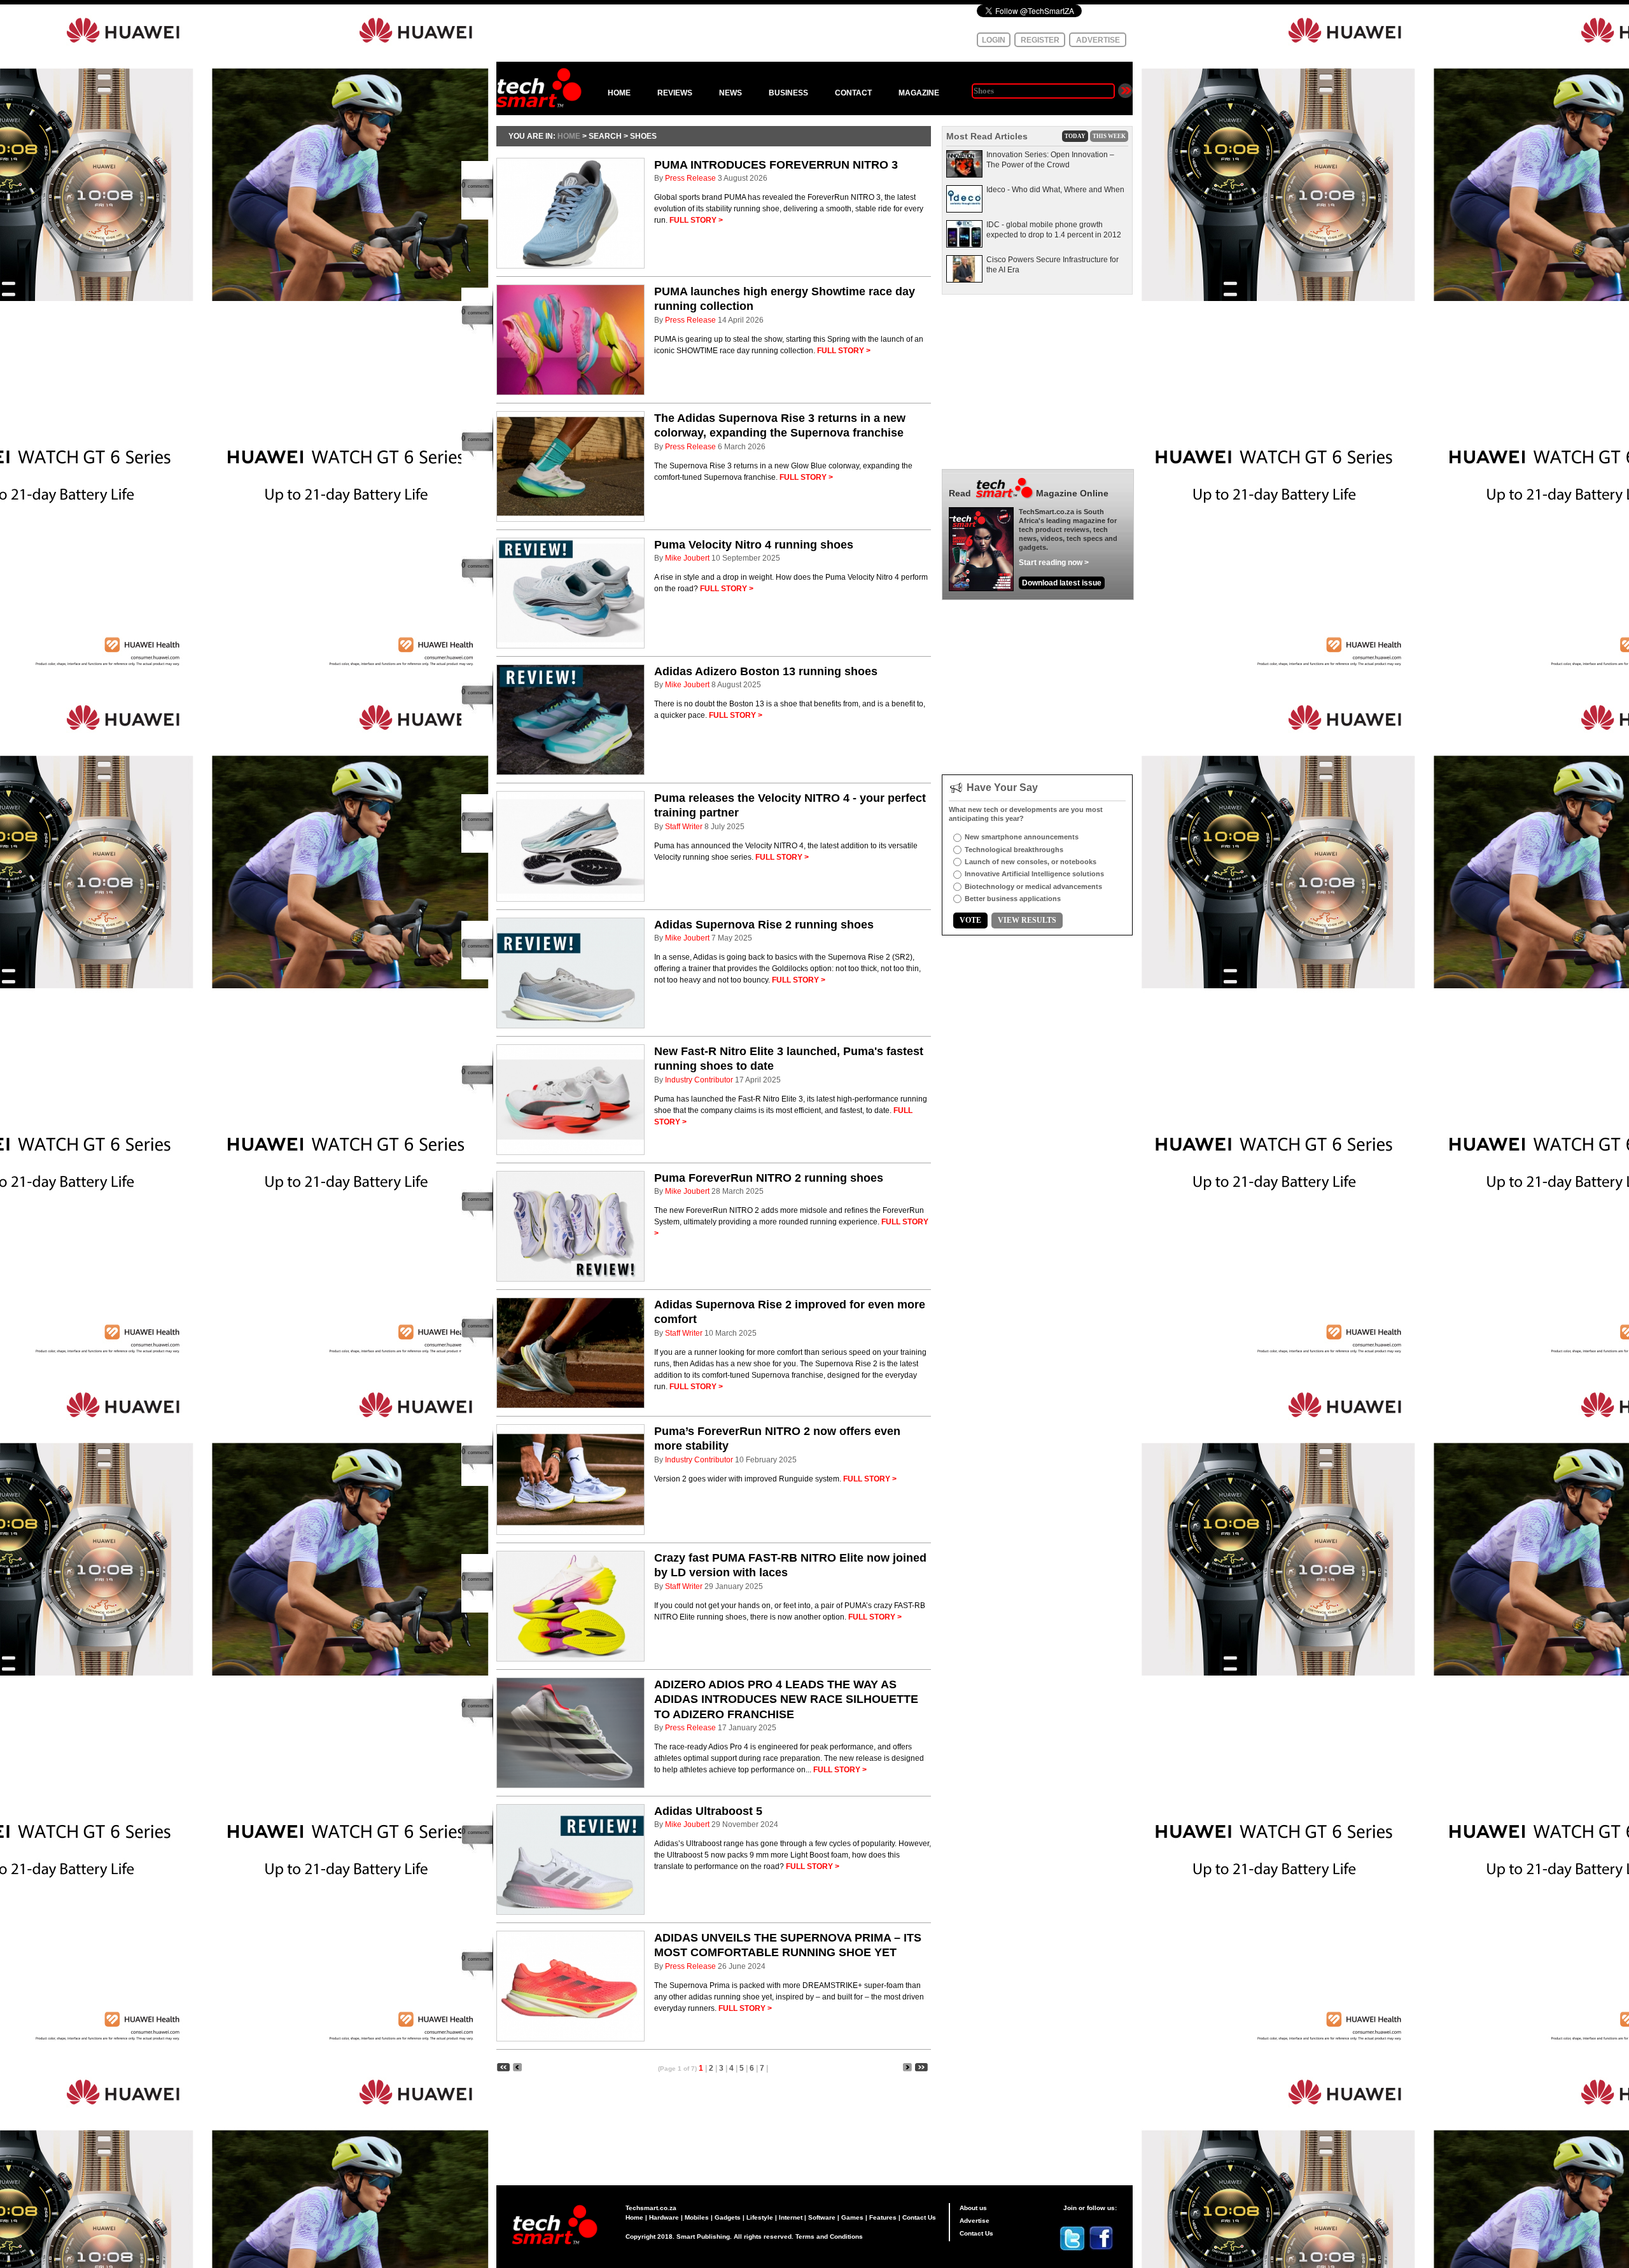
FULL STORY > (696, 220)
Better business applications (1013, 899)
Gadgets (728, 2217)
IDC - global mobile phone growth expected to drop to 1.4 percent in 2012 (1054, 230)
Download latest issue (1062, 583)
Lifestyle (760, 2217)
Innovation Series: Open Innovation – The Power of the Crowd (1050, 160)
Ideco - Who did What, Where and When (1055, 190)
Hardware (664, 2217)
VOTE (970, 920)
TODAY (1075, 136)
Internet (791, 2217)
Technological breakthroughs (1014, 850)
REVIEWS (675, 93)
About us (973, 2208)
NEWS (731, 93)
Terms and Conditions (829, 2236)
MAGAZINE (919, 93)
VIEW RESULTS (1027, 920)
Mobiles (697, 2217)
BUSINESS (788, 93)
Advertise (975, 2221)
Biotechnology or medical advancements (1033, 886)
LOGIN (994, 40)
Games (852, 2217)
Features (883, 2217)
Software (822, 2217)
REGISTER (1040, 40)
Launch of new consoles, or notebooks (1031, 862)
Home (634, 2217)
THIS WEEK (1109, 136)
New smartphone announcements (1022, 837)
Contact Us (919, 2217)
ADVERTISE (1098, 40)
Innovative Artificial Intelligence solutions (1034, 874)
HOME (619, 93)
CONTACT (853, 93)
